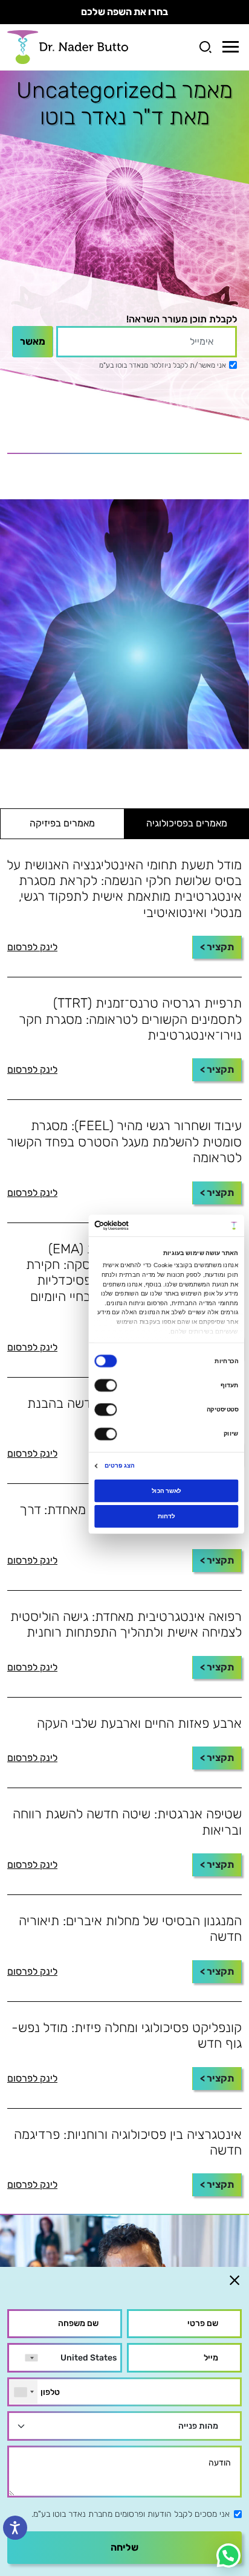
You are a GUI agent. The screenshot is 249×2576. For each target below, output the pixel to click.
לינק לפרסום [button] (32, 1193)
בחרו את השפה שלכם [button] (124, 12)
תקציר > (217, 947)
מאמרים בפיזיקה (62, 823)
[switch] (107, 1385)
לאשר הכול (167, 1490)
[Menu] (231, 47)
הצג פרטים (119, 1465)
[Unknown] (24, 2392)
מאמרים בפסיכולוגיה (187, 823)
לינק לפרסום (32, 947)
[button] (228, 2555)
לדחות (167, 1516)
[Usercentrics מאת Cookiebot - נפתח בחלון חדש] (129, 1225)
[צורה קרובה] (234, 2280)
